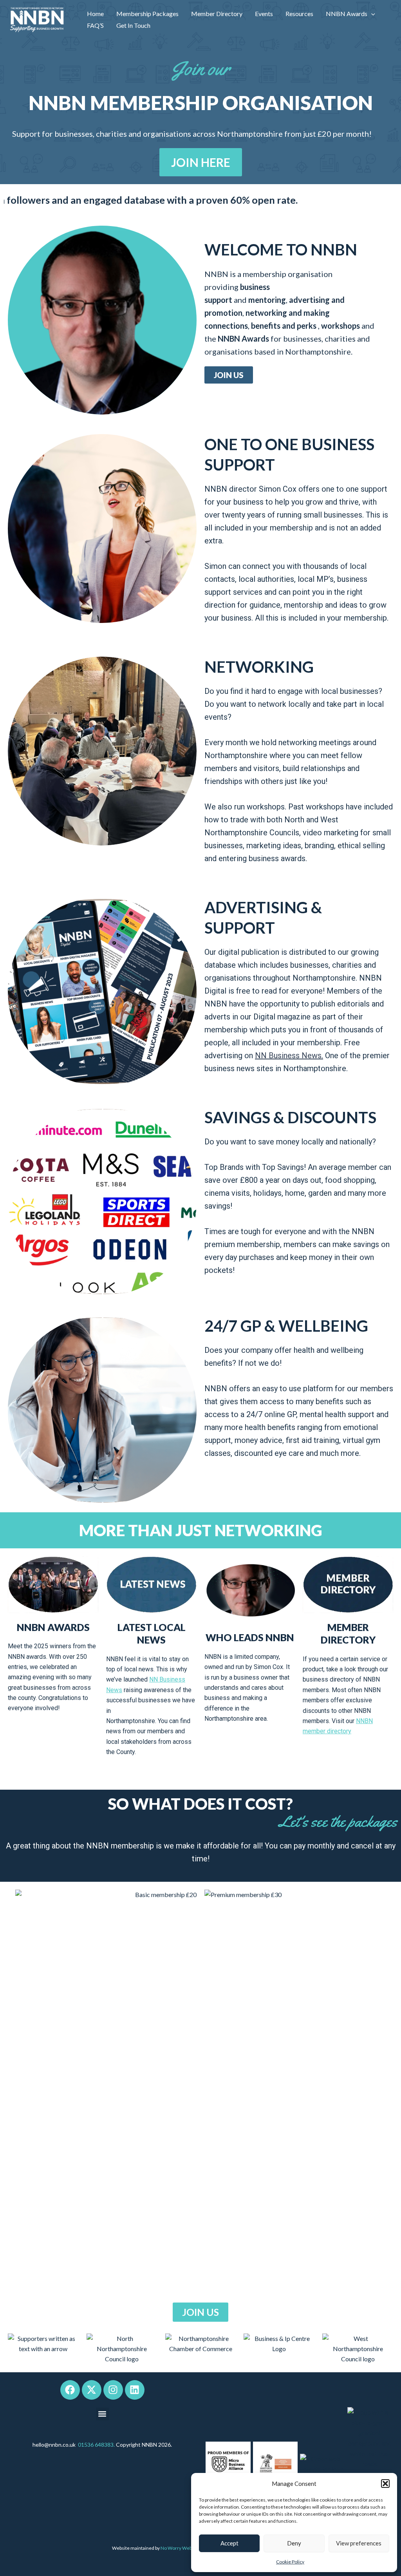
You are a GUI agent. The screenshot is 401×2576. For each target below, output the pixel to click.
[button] (385, 2484)
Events (264, 14)
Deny (294, 2543)
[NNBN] (37, 19)
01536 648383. (96, 2445)
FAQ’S (95, 25)
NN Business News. (289, 1055)
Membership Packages (147, 14)
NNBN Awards (347, 14)
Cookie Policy (290, 2562)
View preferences (359, 2543)
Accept (229, 2543)
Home (95, 14)
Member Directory (217, 14)
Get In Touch (133, 25)
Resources (299, 14)
